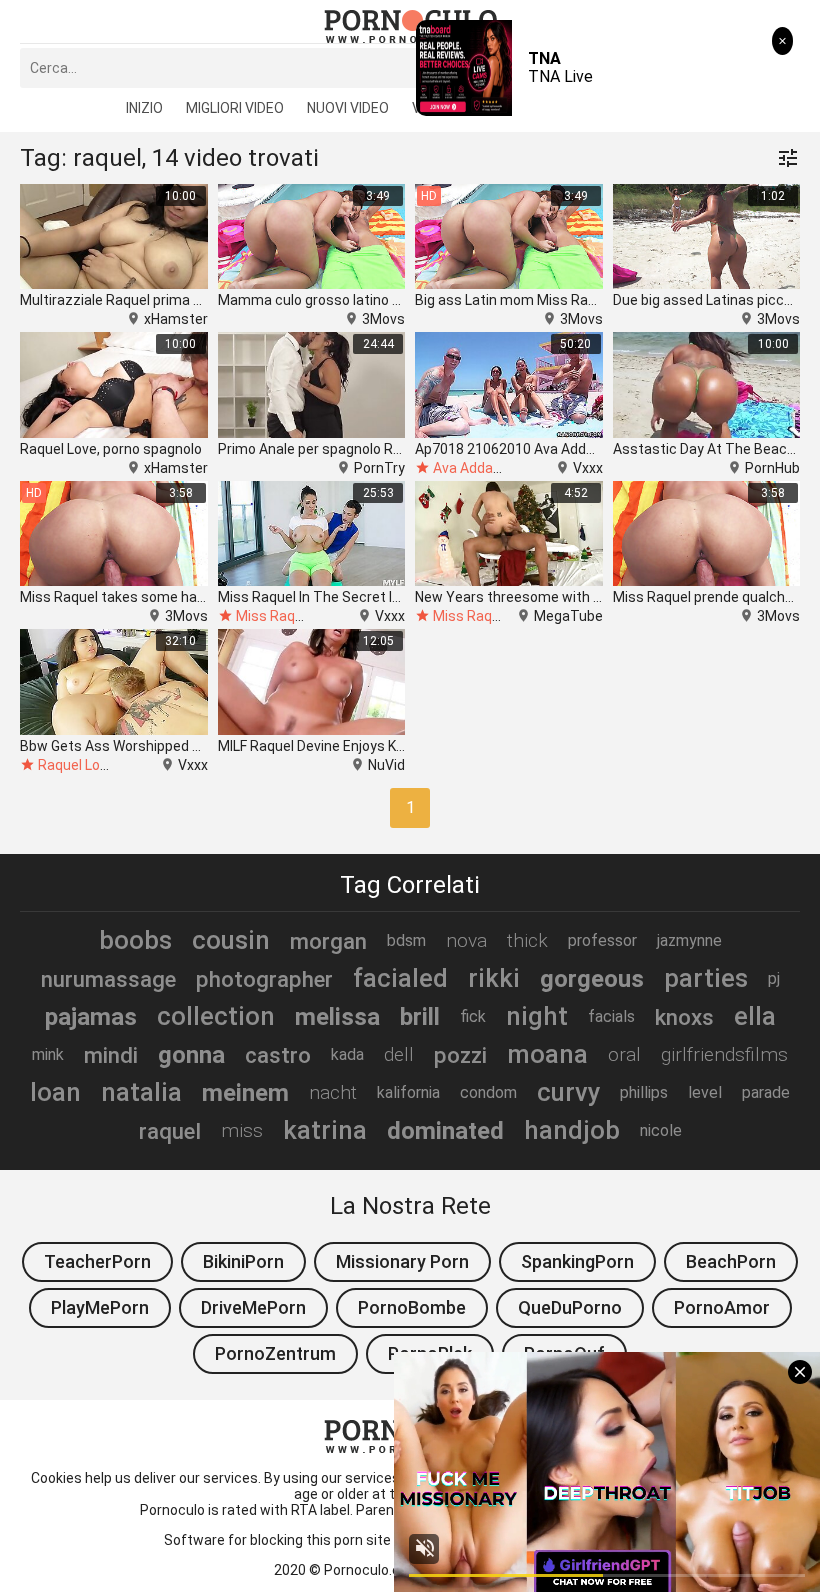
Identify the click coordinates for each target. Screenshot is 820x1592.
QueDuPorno (570, 1307)
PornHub (772, 468)
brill (420, 1017)
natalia (141, 1092)
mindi (111, 1055)
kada (347, 1054)
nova (466, 940)
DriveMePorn (253, 1307)
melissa (337, 1017)
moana (547, 1054)
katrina (325, 1130)
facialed (400, 978)
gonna (191, 1055)
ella (755, 1016)
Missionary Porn (402, 1261)
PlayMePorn (100, 1307)
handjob (572, 1130)
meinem (245, 1093)
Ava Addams (473, 468)
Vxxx (588, 468)
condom (488, 1092)
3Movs (383, 319)
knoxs (684, 1017)
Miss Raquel (275, 616)
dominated (445, 1131)
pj (774, 978)
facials (611, 1016)
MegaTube (568, 616)
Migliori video (235, 108)
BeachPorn (731, 1261)
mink (48, 1054)
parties (706, 978)
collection (216, 1016)
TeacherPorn (97, 1261)
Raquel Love (76, 765)
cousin (231, 940)
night (537, 1016)
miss (242, 1130)
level (705, 1092)
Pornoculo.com (372, 1570)
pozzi (460, 1055)
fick (473, 1016)
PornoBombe (412, 1307)
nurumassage (108, 979)
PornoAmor (722, 1307)
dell (399, 1054)
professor (602, 940)
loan (55, 1092)
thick (527, 940)
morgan (328, 941)
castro (278, 1055)
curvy (568, 1092)
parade (766, 1092)
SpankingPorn (577, 1261)
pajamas (91, 1017)
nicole (661, 1130)
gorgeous (592, 979)
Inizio (144, 108)
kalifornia (408, 1092)
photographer (264, 979)
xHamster (176, 319)
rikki (494, 978)
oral (624, 1054)
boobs (135, 940)
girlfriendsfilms (724, 1054)
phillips (644, 1092)
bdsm (406, 940)
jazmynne (689, 940)
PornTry (379, 468)
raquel (170, 1131)
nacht (333, 1092)
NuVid (386, 765)
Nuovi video (348, 108)
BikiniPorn (243, 1261)
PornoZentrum (275, 1353)
